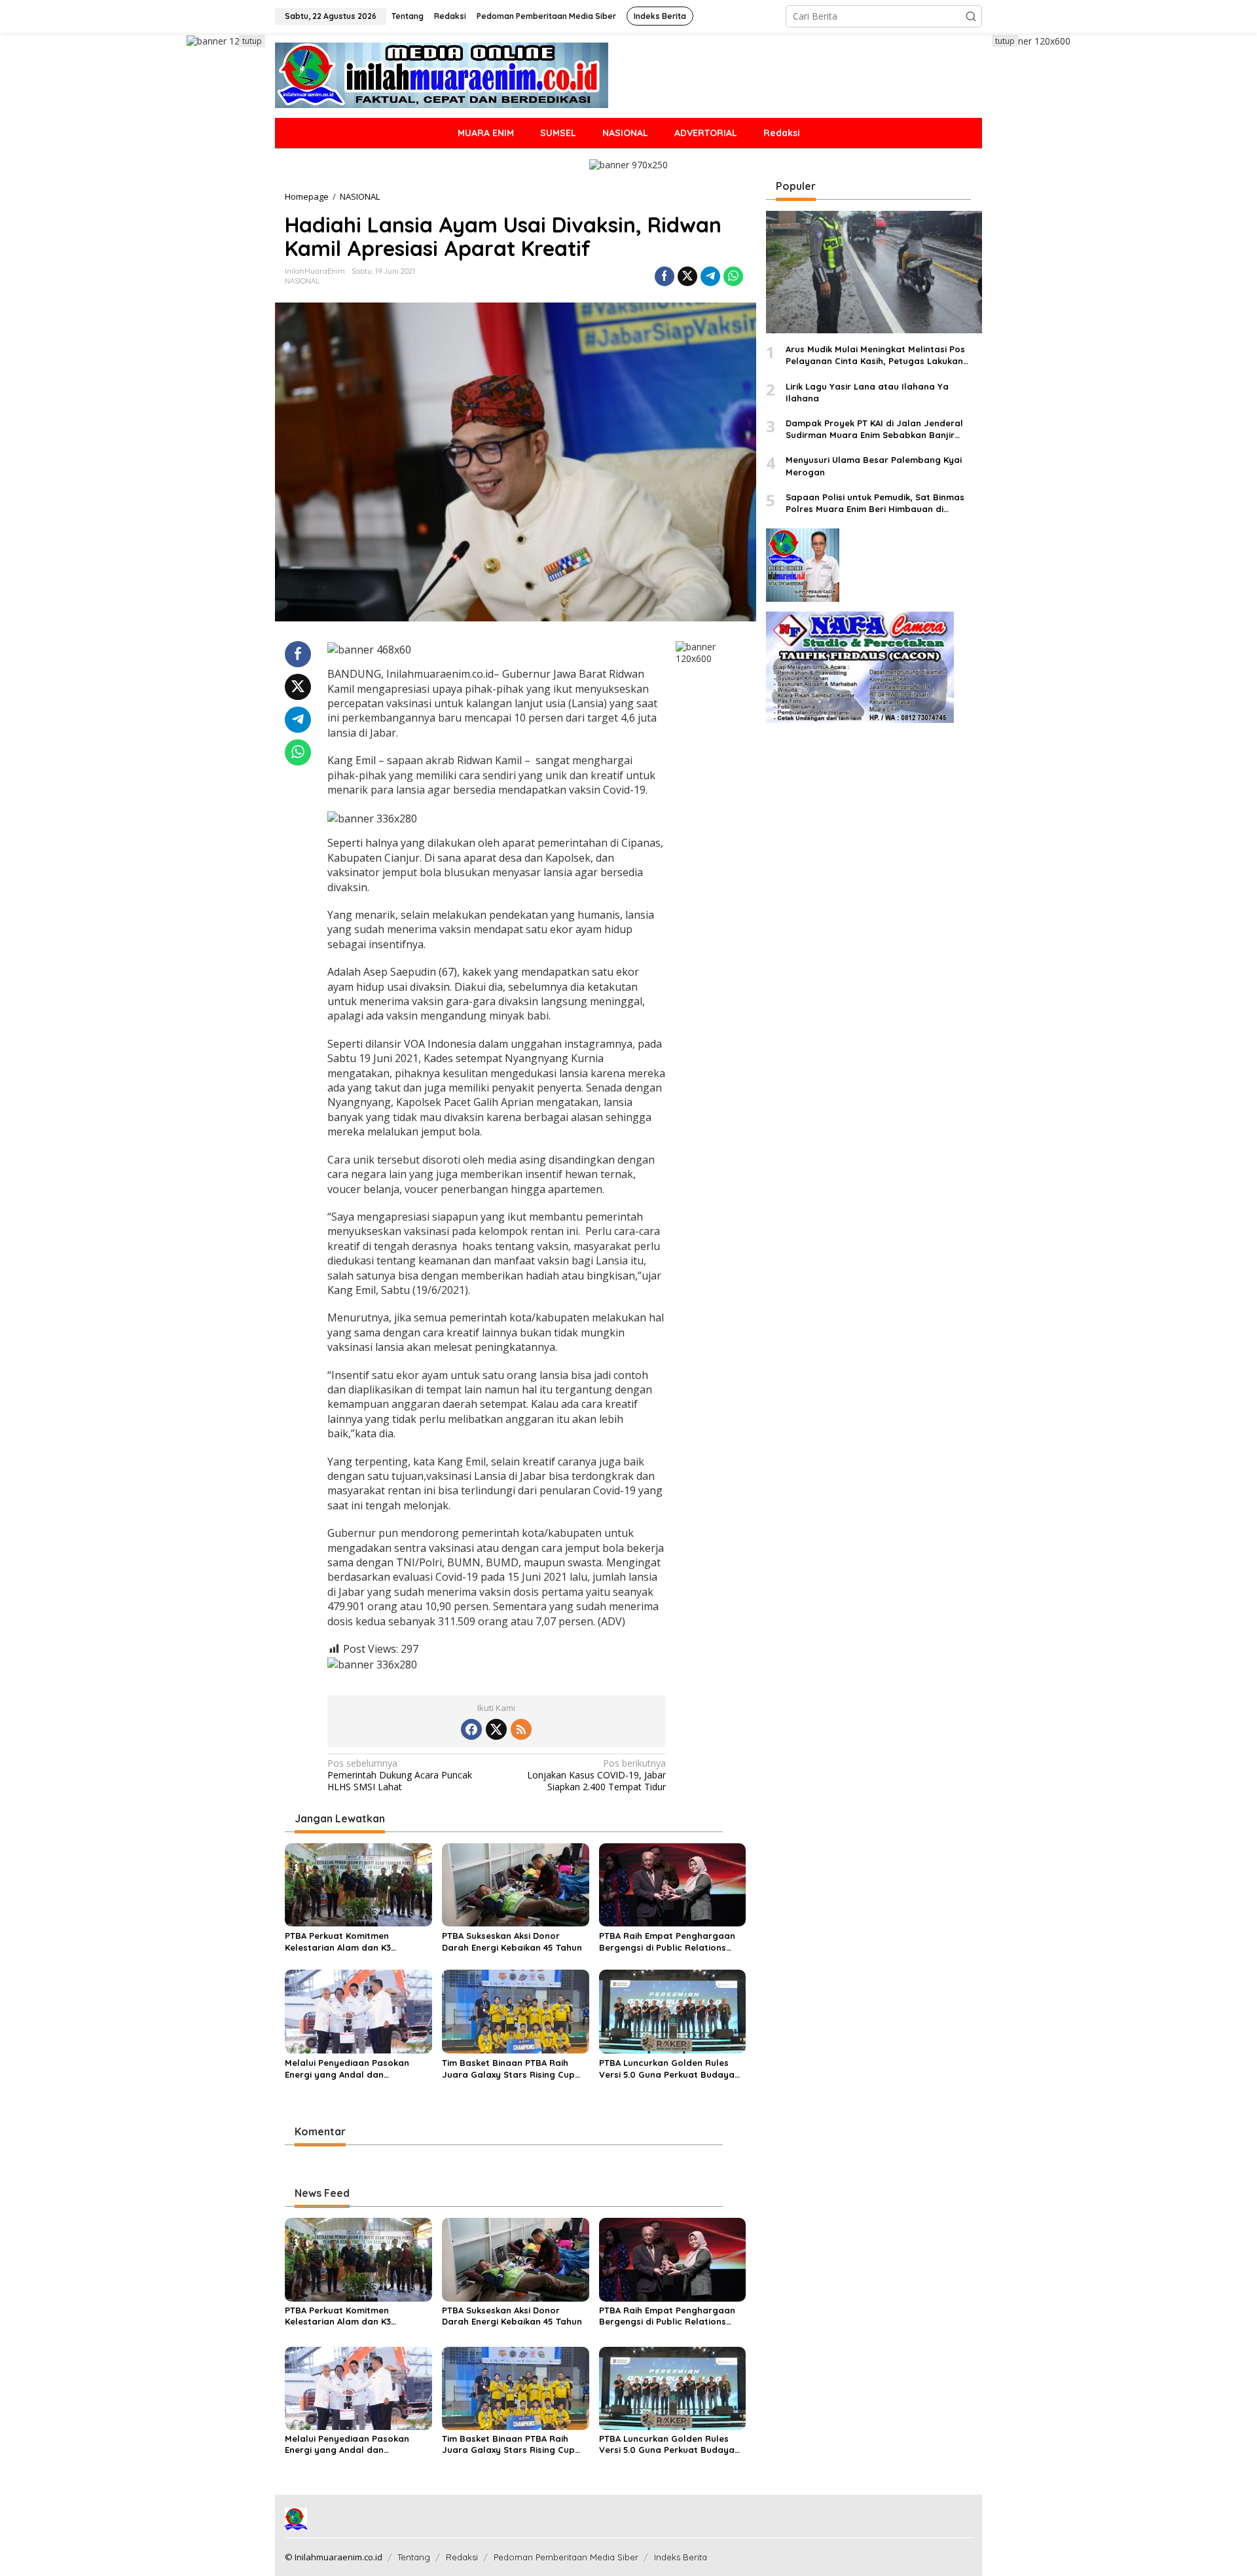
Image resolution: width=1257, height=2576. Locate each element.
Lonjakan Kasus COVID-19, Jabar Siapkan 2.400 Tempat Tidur (596, 1775)
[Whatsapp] (733, 276)
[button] (971, 16)
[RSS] (521, 1729)
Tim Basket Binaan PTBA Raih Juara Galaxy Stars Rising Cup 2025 (508, 2069)
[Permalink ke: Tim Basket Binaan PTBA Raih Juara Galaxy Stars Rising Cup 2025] (516, 2011)
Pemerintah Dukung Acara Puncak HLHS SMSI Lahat (400, 1775)
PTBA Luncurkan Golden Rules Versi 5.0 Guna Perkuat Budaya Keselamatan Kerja (667, 2069)
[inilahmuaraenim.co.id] (442, 74)
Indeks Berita (681, 2557)
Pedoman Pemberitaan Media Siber (566, 2557)
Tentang (414, 2557)
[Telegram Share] (710, 276)
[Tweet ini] (687, 276)
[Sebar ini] (665, 276)
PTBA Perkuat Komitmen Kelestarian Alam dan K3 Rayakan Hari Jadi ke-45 (338, 1942)
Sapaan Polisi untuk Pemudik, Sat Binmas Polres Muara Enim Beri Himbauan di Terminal (875, 503)
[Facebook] (471, 1729)
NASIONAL (302, 281)
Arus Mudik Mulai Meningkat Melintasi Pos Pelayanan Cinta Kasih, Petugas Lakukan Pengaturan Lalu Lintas (875, 356)
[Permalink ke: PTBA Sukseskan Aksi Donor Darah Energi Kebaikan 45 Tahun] (516, 1884)
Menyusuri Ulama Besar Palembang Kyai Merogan (874, 466)
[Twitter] (496, 1729)
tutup (252, 41)
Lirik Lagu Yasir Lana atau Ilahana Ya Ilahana (867, 392)
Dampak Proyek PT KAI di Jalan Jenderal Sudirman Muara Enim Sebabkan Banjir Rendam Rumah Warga (874, 429)
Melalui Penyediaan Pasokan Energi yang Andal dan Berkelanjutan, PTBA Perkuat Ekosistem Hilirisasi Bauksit (347, 2069)
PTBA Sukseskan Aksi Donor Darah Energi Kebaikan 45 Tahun (512, 1941)
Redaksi (462, 2557)
